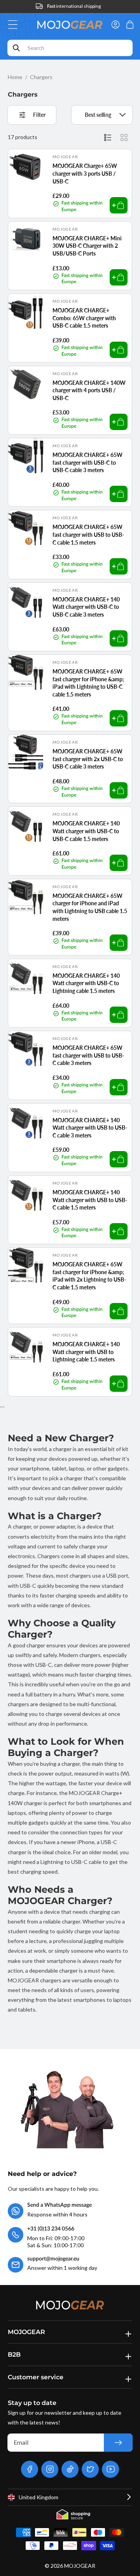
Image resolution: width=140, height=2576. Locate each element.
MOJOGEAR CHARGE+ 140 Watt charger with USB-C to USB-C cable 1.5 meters (86, 831)
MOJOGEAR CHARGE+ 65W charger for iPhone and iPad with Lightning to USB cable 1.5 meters (90, 907)
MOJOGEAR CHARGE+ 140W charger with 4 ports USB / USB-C (89, 390)
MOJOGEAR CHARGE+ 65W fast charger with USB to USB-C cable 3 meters (88, 1055)
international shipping (74, 6)
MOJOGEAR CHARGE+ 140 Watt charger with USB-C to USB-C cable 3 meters (86, 607)
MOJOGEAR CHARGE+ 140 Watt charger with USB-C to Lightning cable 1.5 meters (86, 983)
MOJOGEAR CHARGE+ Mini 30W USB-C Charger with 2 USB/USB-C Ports (87, 246)
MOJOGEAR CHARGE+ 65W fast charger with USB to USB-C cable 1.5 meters (88, 534)
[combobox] (70, 48)
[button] (15, 25)
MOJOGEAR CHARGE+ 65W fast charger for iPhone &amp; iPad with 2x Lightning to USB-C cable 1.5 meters (89, 1276)
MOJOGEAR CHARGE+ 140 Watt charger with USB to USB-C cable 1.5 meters (90, 1200)
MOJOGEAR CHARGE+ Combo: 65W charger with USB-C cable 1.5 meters (84, 318)
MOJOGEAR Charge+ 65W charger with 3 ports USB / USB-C (85, 173)
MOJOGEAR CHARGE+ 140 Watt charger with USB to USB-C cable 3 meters (90, 1128)
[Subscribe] (118, 2443)
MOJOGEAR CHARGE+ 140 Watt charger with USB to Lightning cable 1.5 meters (86, 1352)
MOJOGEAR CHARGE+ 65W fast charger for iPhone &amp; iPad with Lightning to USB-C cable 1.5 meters (88, 683)
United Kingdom (38, 2497)
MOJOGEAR (80, 2566)
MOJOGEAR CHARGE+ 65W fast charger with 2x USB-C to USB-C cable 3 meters (88, 759)
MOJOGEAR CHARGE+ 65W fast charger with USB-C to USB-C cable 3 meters (87, 462)
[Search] (16, 48)
